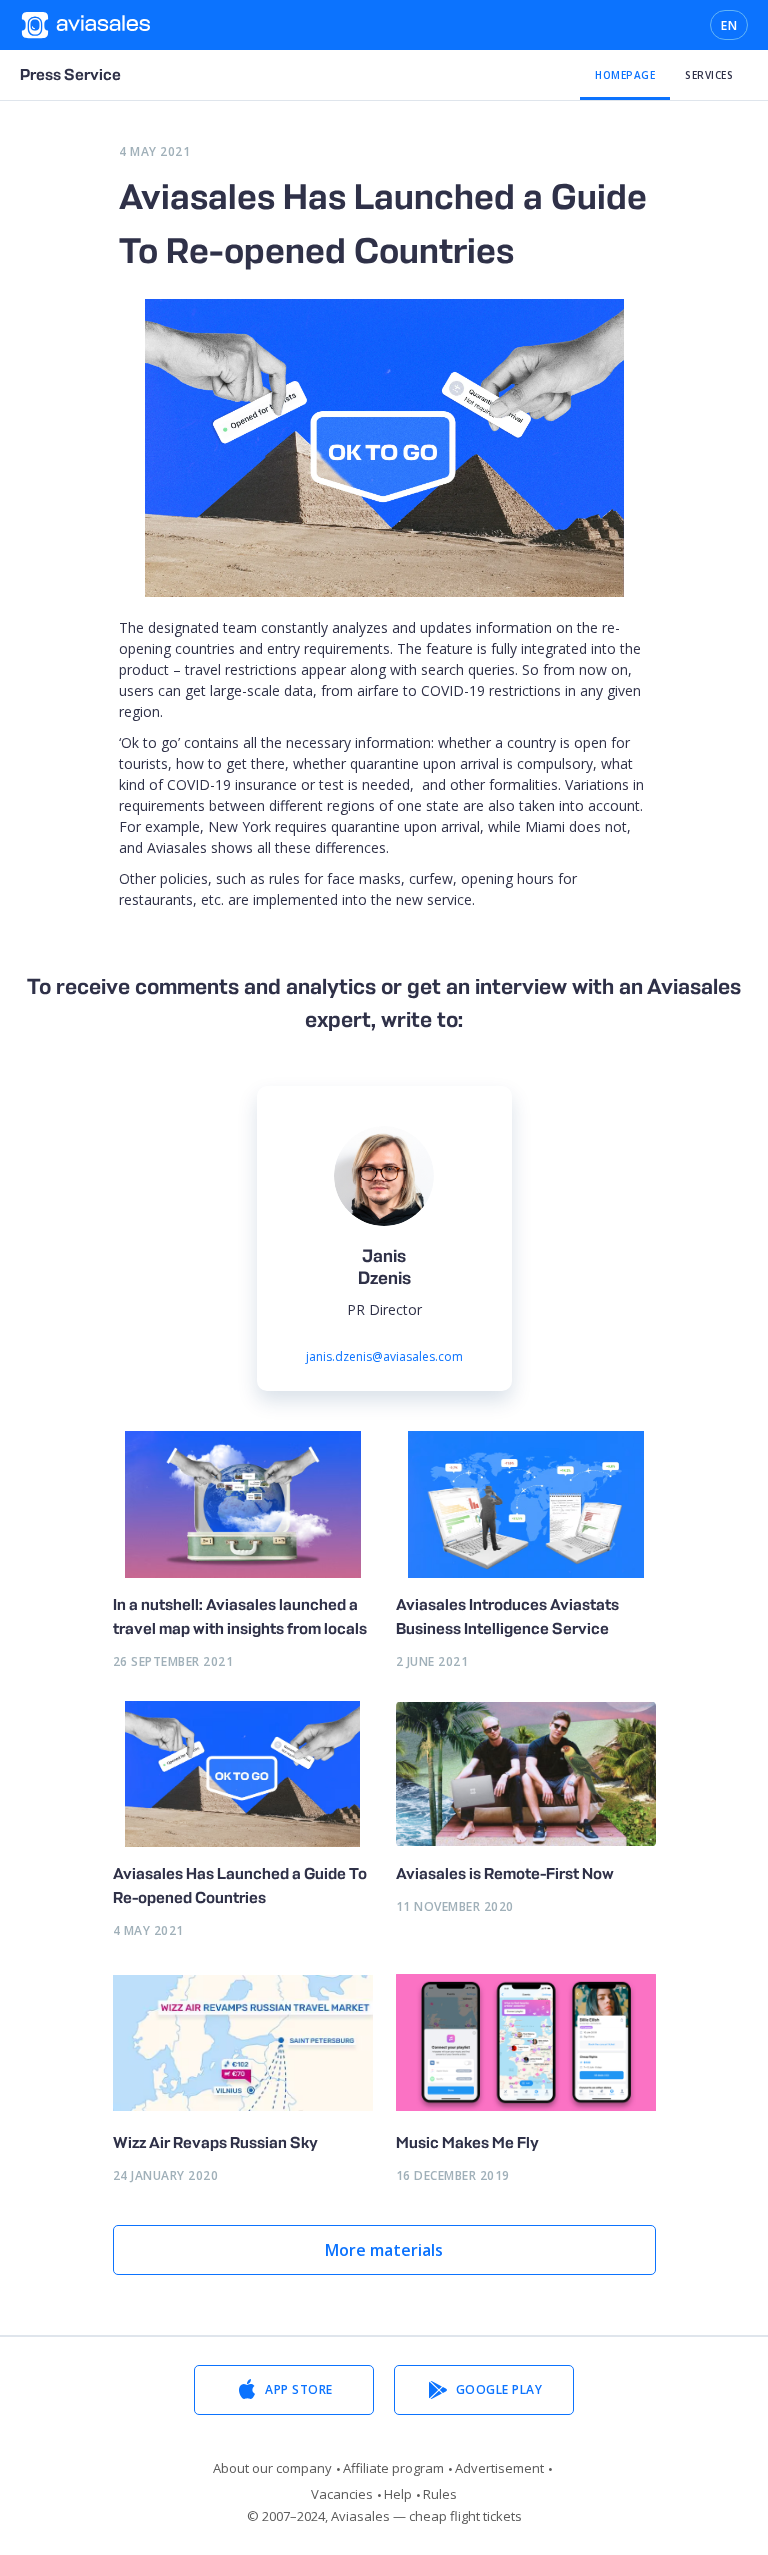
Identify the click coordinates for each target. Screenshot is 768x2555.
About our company (272, 2468)
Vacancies (342, 2494)
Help (398, 2494)
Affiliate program (393, 2468)
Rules (440, 2494)
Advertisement (499, 2468)
